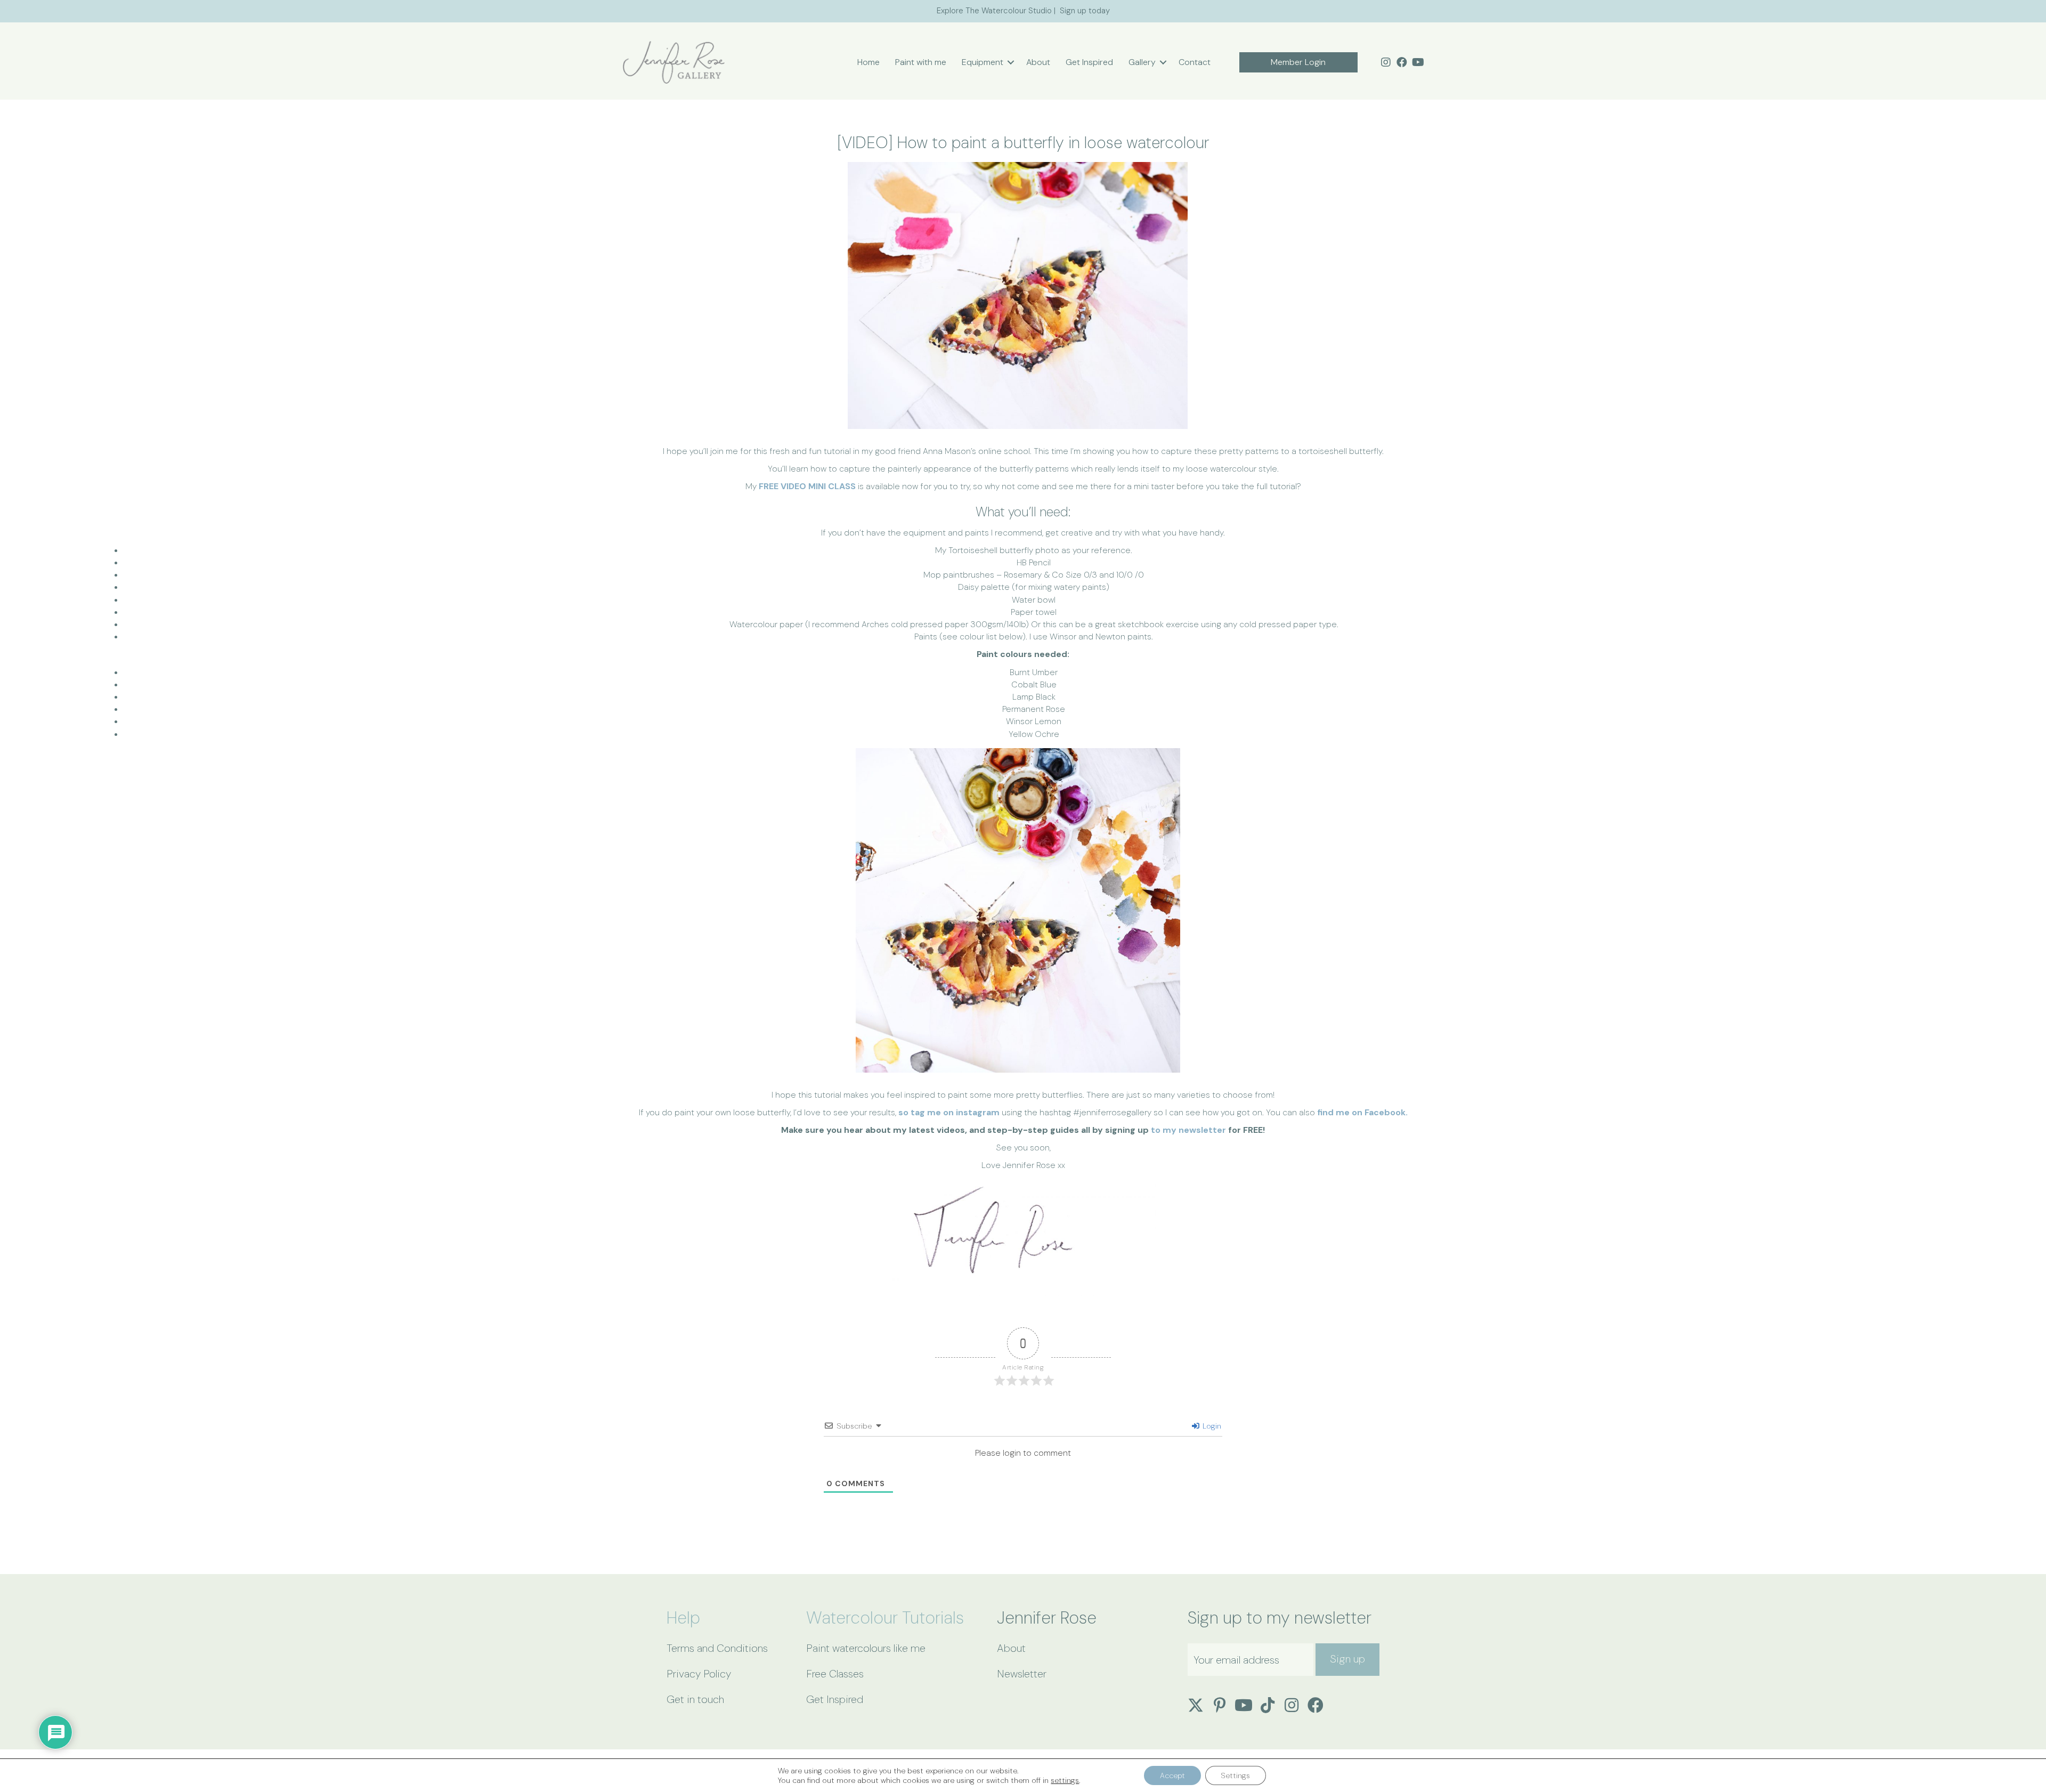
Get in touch (695, 1699)
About (1038, 62)
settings (1065, 1780)
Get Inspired (1089, 62)
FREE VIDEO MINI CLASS (807, 486)
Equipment (983, 62)
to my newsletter (1188, 1130)
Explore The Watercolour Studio (994, 11)
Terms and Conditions (717, 1648)
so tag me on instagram (949, 1112)
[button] (1011, 62)
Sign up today (1085, 11)
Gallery (1142, 62)
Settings (1236, 1775)
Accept (1172, 1775)
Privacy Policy (699, 1674)
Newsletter (1022, 1674)
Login (1211, 1426)
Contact (1195, 62)
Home (868, 62)
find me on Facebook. (1362, 1112)
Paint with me (921, 62)
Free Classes (835, 1674)
